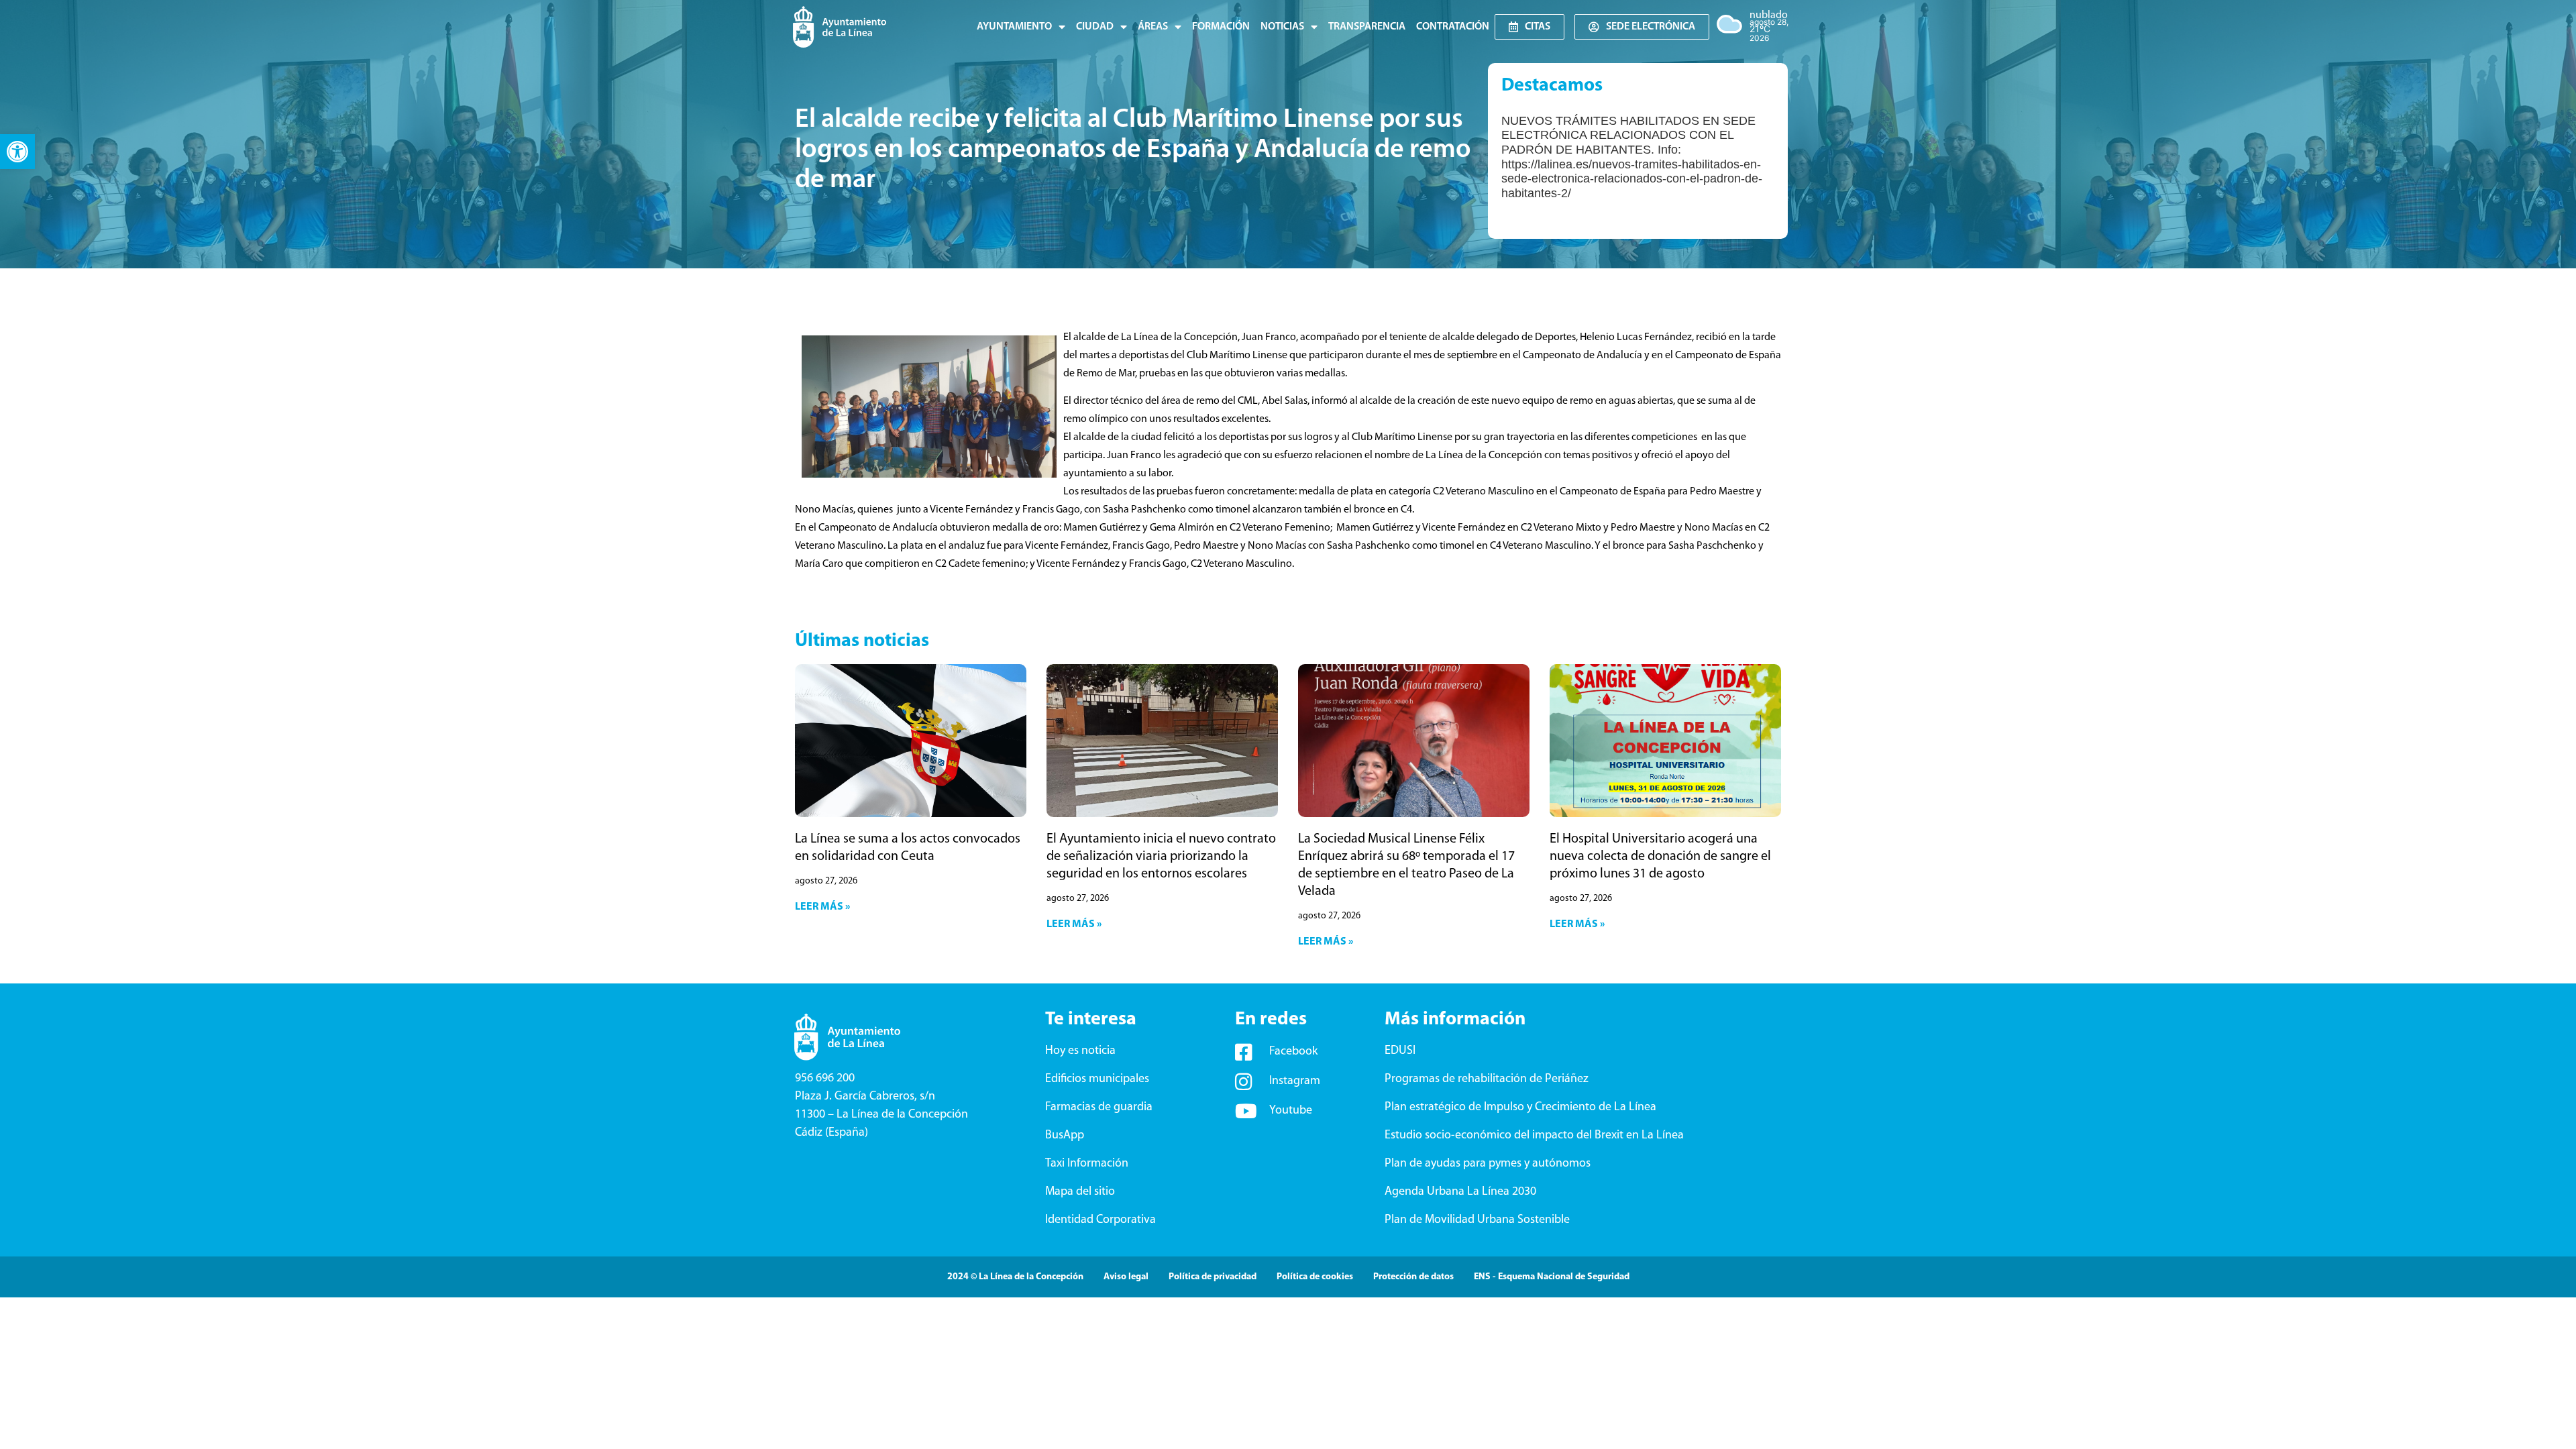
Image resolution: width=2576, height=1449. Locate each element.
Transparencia (1367, 27)
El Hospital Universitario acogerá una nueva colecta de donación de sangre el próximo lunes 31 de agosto (1660, 857)
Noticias (1282, 27)
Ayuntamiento (1014, 27)
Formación (1221, 27)
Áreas (1153, 27)
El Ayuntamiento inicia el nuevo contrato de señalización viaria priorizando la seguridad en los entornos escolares (1161, 857)
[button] (17, 152)
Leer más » (822, 907)
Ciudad (1095, 27)
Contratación (1453, 27)
